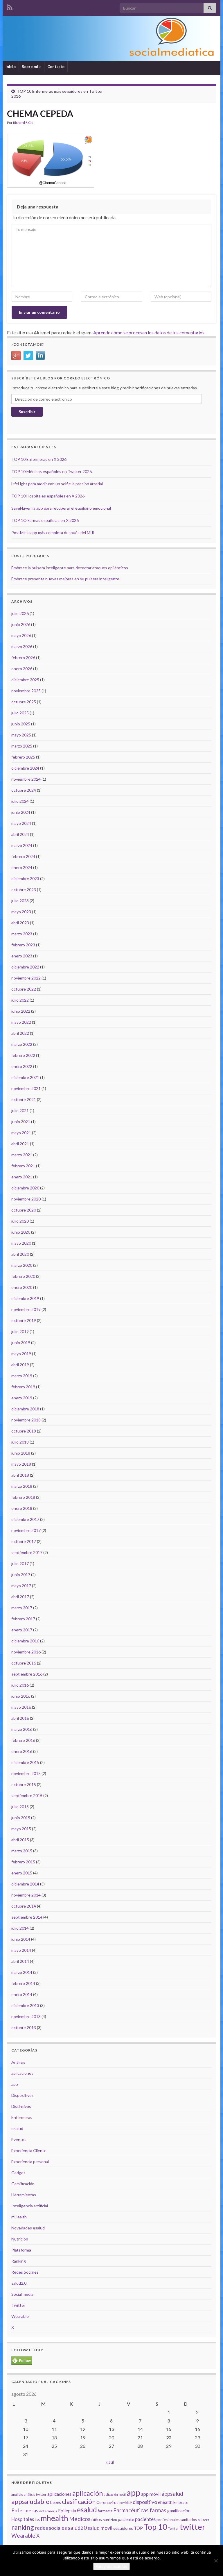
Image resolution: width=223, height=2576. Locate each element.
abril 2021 (20, 1144)
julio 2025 (20, 713)
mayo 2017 (21, 1586)
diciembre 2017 (25, 1519)
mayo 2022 (21, 1022)
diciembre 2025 (25, 680)
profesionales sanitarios (177, 2520)
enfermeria (48, 2511)
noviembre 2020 (26, 1199)
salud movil (100, 2528)
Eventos (19, 2139)
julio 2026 (20, 613)
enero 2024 (22, 867)
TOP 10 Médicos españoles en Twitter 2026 (52, 471)
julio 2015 (20, 1807)
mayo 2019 (21, 1354)
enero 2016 (22, 1751)
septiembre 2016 (27, 1674)
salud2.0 (19, 2283)
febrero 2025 (23, 757)
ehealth (165, 2502)
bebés (56, 2502)
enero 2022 (22, 1066)
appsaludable (30, 2502)
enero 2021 (22, 1177)
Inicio (11, 67)
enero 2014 (22, 1994)
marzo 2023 (22, 934)
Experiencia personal (30, 2162)
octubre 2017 (24, 1541)
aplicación (88, 2493)
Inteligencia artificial (30, 2206)
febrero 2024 (23, 856)
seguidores (123, 2528)
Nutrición (20, 2239)
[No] (216, 2561)
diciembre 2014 (25, 1884)
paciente (126, 2519)
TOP (138, 2528)
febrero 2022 (23, 1055)
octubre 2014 (24, 1906)
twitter (193, 2527)
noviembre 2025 (26, 691)
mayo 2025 (21, 735)
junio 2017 (21, 1575)
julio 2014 (20, 1928)
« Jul (110, 2462)
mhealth (54, 2518)
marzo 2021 (22, 1155)
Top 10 (155, 2527)
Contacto (56, 67)
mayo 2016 (21, 1707)
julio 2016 (20, 1685)
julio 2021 (20, 1111)
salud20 (77, 2528)
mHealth (19, 2217)
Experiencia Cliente (29, 2150)
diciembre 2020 (25, 1188)
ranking (23, 2527)
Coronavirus (107, 2502)
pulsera (204, 2520)
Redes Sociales (25, 2272)
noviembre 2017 (26, 1530)
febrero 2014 (23, 1983)
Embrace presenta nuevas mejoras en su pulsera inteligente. (66, 579)
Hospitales (23, 2519)
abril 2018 (20, 1475)
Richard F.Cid (23, 123)
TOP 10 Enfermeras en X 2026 (39, 459)
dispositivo (145, 2502)
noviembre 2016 (26, 1652)
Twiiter (173, 2528)
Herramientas (24, 2195)
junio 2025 (21, 724)
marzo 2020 (22, 1265)
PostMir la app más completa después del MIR (53, 532)
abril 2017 (20, 1597)
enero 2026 (22, 669)
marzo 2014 (22, 1972)
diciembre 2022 (25, 967)
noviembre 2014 (26, 1895)
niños (97, 2519)
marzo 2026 (22, 646)
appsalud (172, 2494)
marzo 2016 (22, 1729)
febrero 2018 (23, 1497)
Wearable (20, 2316)
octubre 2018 (24, 1431)
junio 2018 (21, 1453)
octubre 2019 (24, 1320)
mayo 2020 (21, 1243)
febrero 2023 (23, 945)
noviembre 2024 (26, 779)
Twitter (18, 2305)
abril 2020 (20, 1254)
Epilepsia (67, 2511)
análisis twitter (35, 2494)
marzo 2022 (22, 1044)
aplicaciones (22, 2073)
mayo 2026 (21, 635)
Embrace (181, 2502)
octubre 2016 (24, 1663)
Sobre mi (30, 67)
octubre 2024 (24, 790)
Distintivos (21, 2106)
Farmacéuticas (131, 2510)
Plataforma (21, 2250)
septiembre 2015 (27, 1795)
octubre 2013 (24, 2028)
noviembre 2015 (26, 1773)
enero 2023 (22, 956)
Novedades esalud (28, 2228)
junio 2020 (21, 1232)
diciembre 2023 (25, 878)
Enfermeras (22, 2117)
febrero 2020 (23, 1276)
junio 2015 (21, 1818)
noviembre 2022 (26, 978)
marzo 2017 (22, 1608)
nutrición (110, 2520)
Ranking (19, 2261)
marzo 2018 (22, 1486)
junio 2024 (21, 812)
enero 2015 (22, 1873)
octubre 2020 (24, 1210)
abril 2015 (20, 1840)
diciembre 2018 (25, 1409)
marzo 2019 (22, 1376)
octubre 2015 (24, 1784)
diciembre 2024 (25, 768)
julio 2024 (20, 801)
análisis (17, 2494)
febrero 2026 (23, 658)
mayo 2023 (21, 912)
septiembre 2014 (27, 1917)
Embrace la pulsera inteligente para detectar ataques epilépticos (70, 568)
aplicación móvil (115, 2494)
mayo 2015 (21, 1829)
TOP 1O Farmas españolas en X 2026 (45, 520)
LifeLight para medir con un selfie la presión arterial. (57, 484)
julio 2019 (20, 1331)
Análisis (18, 2062)
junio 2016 (21, 1696)
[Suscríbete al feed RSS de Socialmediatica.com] (10, 6)
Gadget (18, 2173)
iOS (37, 2520)
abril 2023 (20, 923)
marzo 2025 (22, 746)
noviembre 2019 (26, 1309)
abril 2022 (20, 1033)
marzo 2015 (22, 1851)
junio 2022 (21, 1011)
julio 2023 (20, 901)
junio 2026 (21, 624)
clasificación (79, 2501)
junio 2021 (21, 1122)
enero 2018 (22, 1508)
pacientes (145, 2519)
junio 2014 (21, 1939)
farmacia (105, 2511)
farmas (158, 2510)
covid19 (126, 2503)
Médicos (80, 2519)
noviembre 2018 (26, 1420)
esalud (17, 2128)
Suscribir (27, 412)
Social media (22, 2294)
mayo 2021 (21, 1133)
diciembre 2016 (25, 1641)
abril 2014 (20, 1961)
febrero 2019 (23, 1387)
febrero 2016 (23, 1740)
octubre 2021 (24, 1099)
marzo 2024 (22, 845)
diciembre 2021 (25, 1077)
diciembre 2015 (25, 1762)
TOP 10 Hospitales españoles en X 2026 (48, 496)
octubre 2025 (24, 702)
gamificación (179, 2511)
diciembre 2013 (25, 2005)
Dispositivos (23, 2095)
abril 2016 (20, 1718)
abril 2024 (20, 834)
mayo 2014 (21, 1950)
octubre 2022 (24, 989)
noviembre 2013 (26, 2016)
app (15, 2084)
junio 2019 (21, 1343)
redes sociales (51, 2528)
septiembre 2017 (27, 1552)
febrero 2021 (23, 1166)
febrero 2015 (23, 1862)
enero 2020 (22, 1287)
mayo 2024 (21, 823)
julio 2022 (20, 1000)
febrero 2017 (23, 1619)
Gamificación (23, 2184)
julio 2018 (20, 1442)
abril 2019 (20, 1365)
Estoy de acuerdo (111, 2566)
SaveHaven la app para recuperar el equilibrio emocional (61, 508)
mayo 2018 (21, 1464)
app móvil (151, 2494)
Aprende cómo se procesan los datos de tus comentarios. (149, 332)
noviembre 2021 (26, 1088)
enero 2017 (22, 1630)
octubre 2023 (24, 890)
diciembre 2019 (25, 1298)
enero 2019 (22, 1398)
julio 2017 (20, 1563)
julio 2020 (20, 1221)
